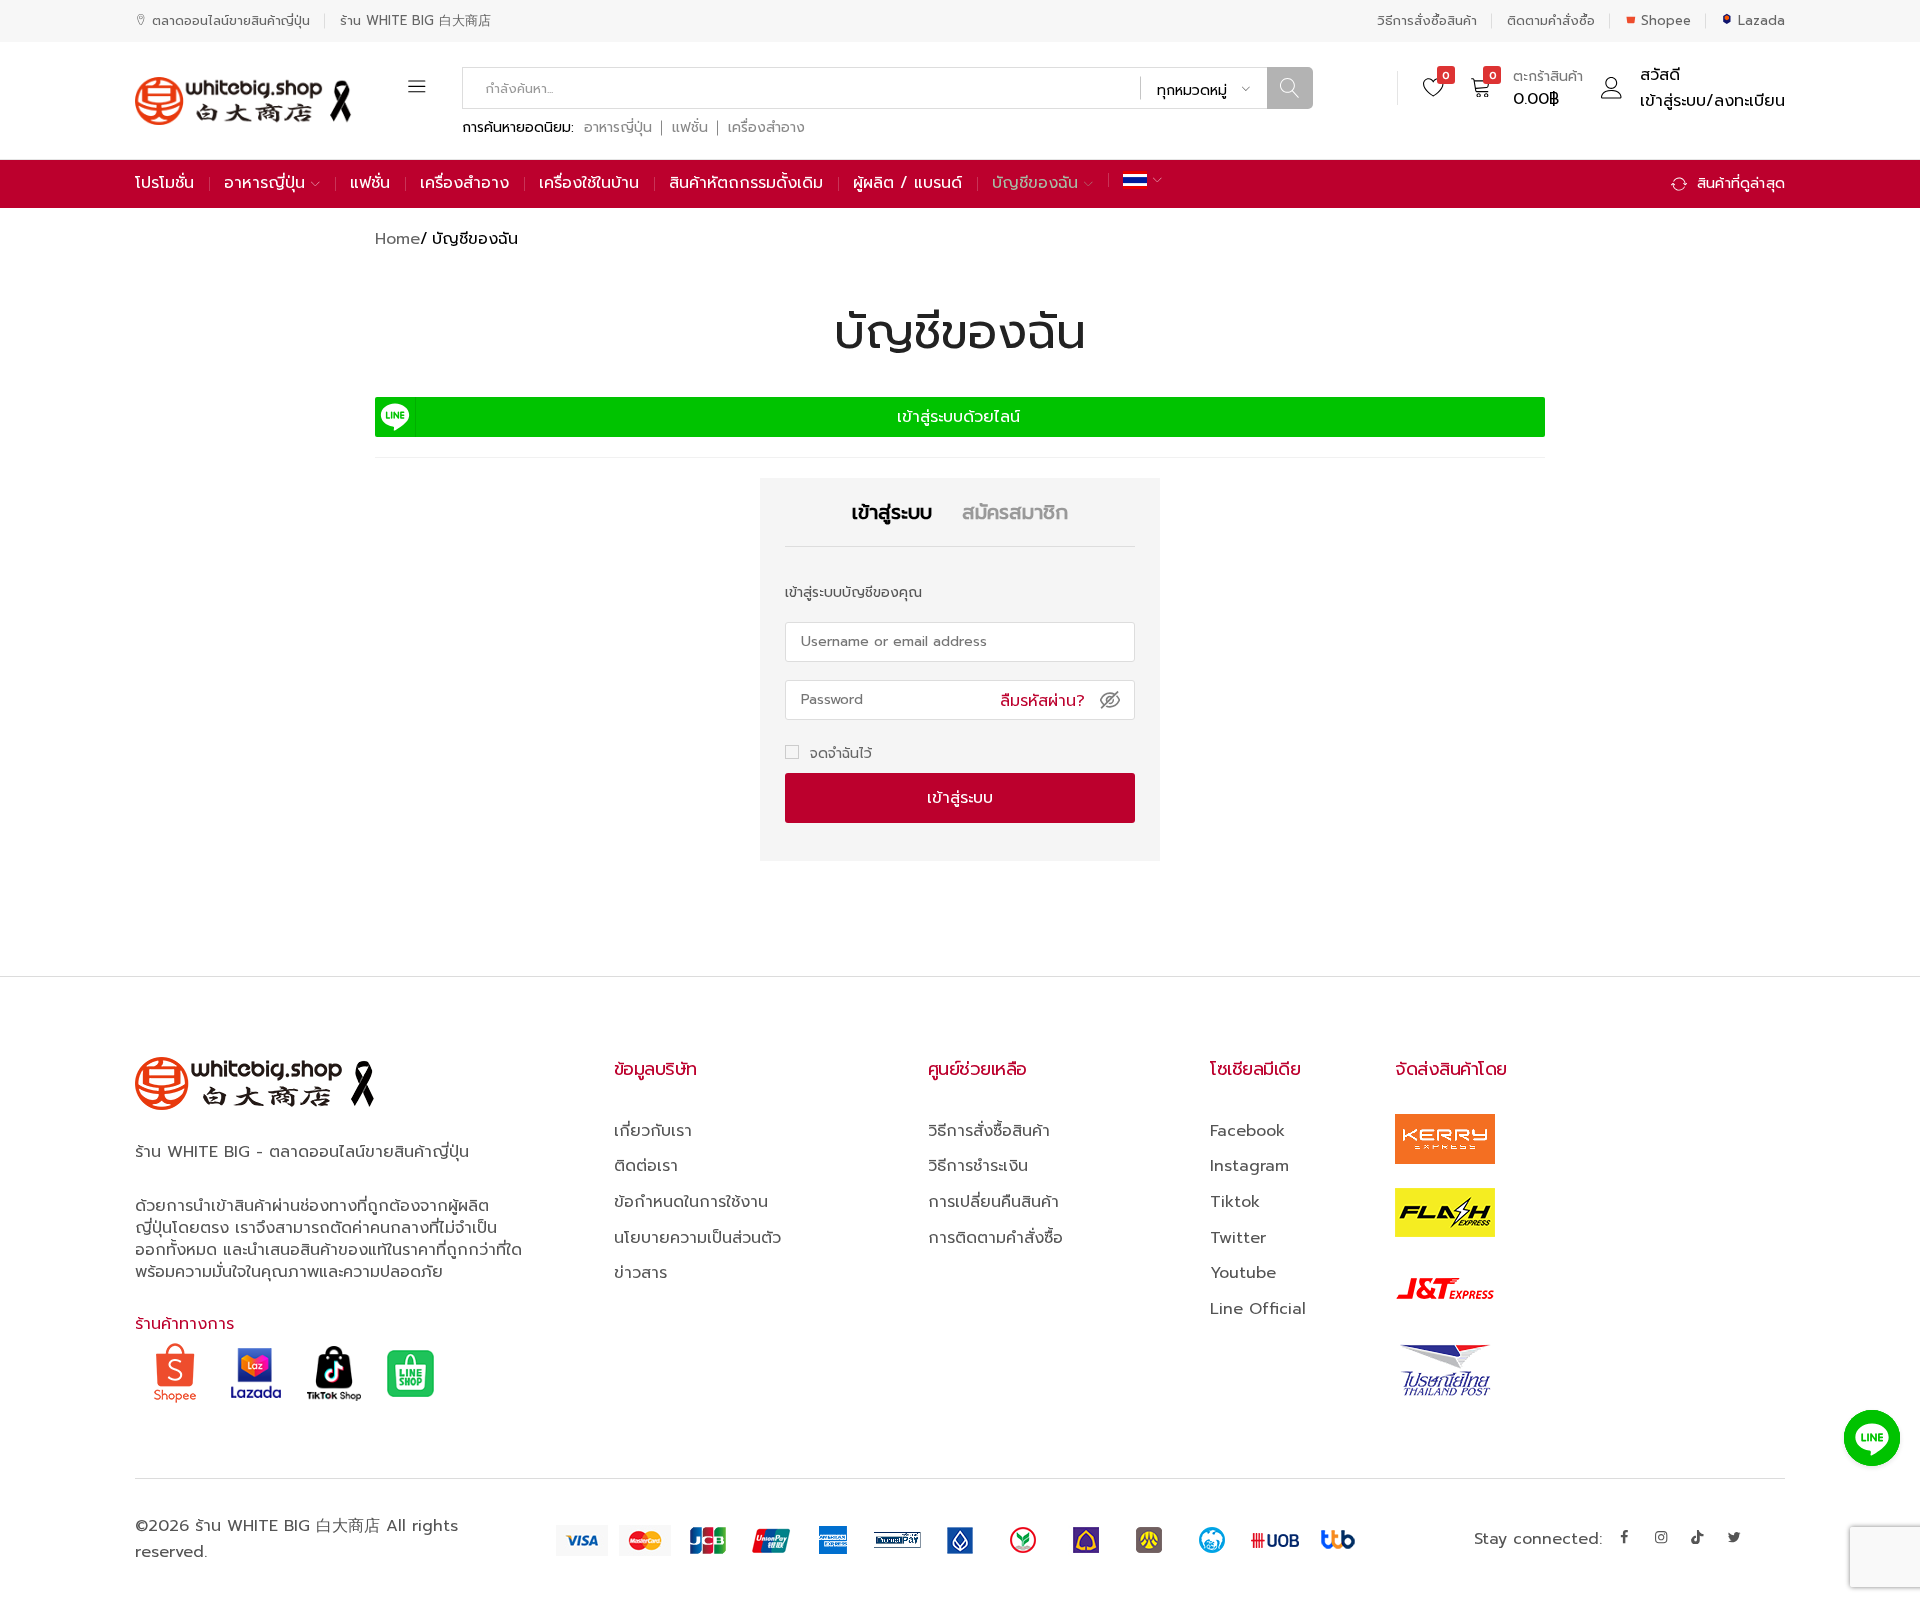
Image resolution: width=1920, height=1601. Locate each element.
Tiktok (1235, 1202)
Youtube (1243, 1273)
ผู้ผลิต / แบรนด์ (907, 183)
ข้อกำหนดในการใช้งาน (691, 1202)
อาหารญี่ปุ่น (618, 127)
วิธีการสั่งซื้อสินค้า (1427, 20)
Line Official (1258, 1309)
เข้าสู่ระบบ (960, 798)
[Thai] (1142, 180)
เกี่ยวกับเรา (653, 1131)
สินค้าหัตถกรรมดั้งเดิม (746, 183)
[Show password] (1110, 700)
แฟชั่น (690, 127)
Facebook (1247, 1131)
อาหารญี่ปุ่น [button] (264, 183)
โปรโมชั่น (164, 183)
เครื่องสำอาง (766, 127)
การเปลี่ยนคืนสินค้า (993, 1202)
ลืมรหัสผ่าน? (1042, 701)
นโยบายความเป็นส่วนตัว (697, 1238)
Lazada (1761, 20)
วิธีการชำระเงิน (978, 1166)
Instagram (1249, 1166)
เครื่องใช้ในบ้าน (589, 183)
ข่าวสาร (640, 1273)
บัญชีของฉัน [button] (1035, 183)
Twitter (1238, 1238)
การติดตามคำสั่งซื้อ (995, 1238)
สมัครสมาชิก (960, 920)
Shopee (1666, 20)
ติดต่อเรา (646, 1166)
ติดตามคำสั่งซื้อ (1551, 20)
